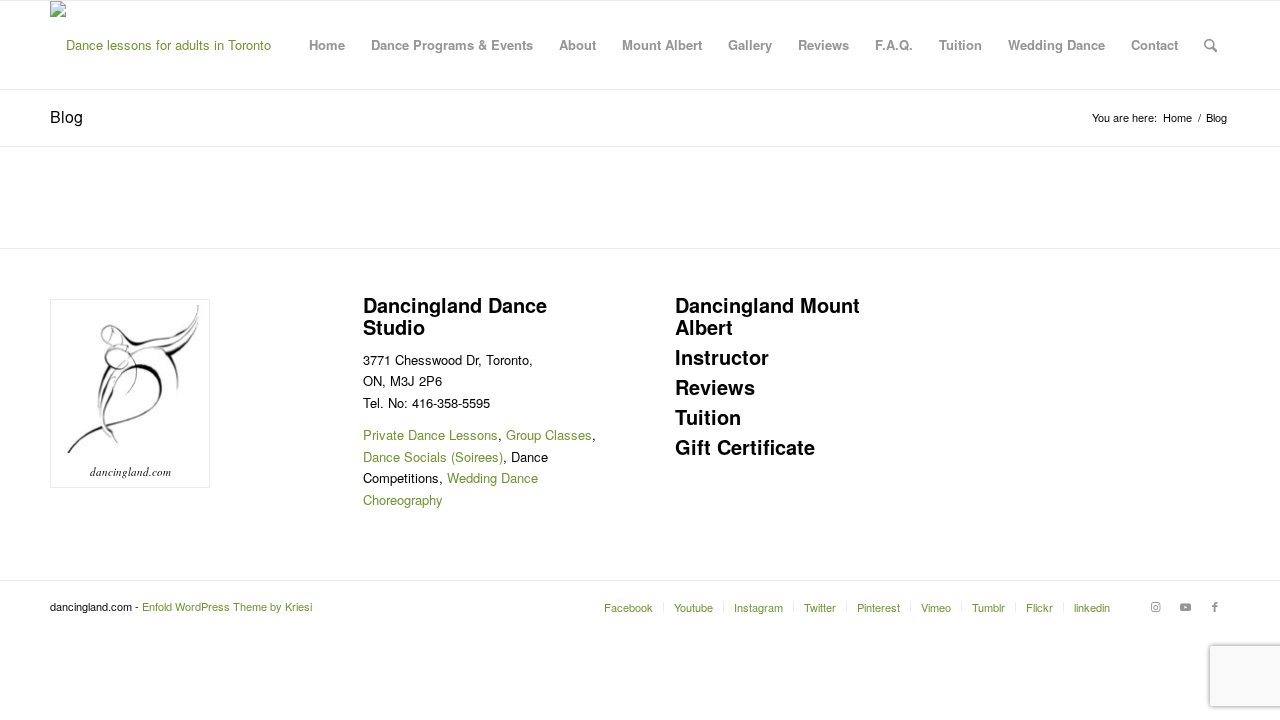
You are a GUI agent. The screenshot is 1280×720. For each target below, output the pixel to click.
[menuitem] (327, 45)
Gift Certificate (745, 446)
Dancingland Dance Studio (455, 315)
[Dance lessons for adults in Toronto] (160, 45)
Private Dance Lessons (430, 434)
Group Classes (549, 434)
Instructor (722, 356)
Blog (66, 116)
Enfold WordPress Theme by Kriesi (227, 606)
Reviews (715, 386)
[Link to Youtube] (1185, 606)
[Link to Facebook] (1215, 606)
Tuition (708, 416)
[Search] (1210, 45)
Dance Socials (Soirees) (433, 456)
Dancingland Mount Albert (767, 315)
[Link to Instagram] (1155, 606)
